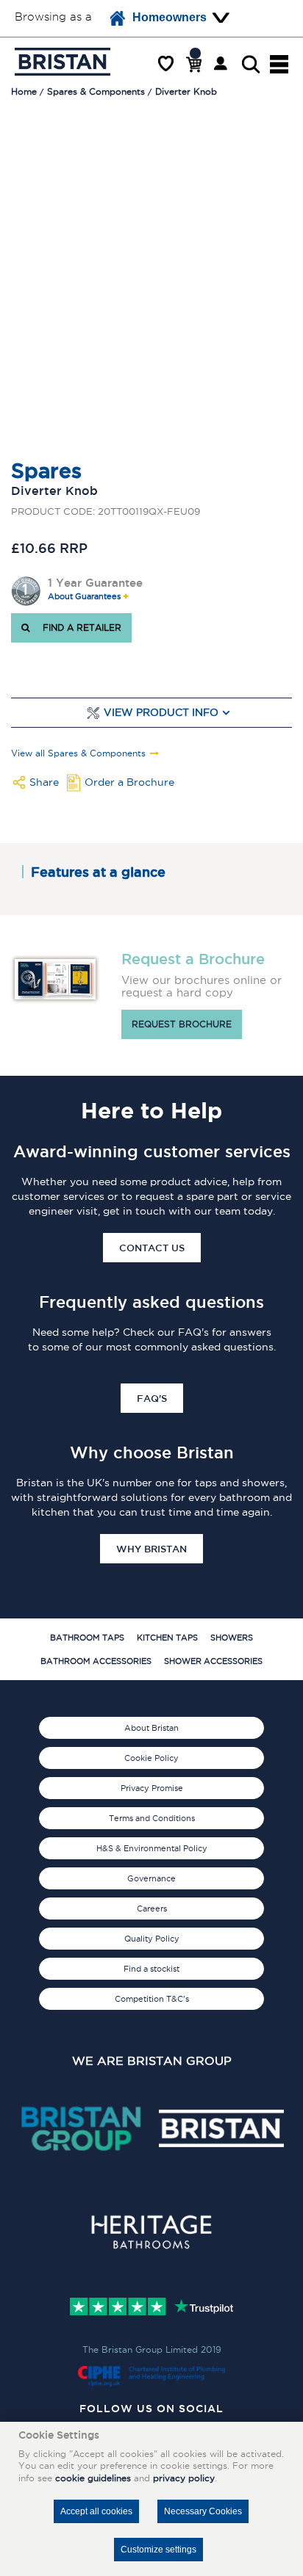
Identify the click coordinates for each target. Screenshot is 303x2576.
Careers (152, 1909)
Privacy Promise (152, 1788)
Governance (151, 1878)
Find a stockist (151, 1969)
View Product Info (161, 713)
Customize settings (158, 2550)
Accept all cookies (96, 2511)
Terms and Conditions (152, 1818)
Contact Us (152, 1248)
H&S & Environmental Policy (152, 1848)
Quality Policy (152, 1939)
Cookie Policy (151, 1758)
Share (44, 782)
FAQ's (152, 1398)
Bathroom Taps (87, 1638)
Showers (232, 1638)
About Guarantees (84, 597)
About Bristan (151, 1728)
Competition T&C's (152, 1999)
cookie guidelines (93, 2478)
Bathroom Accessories (96, 1661)
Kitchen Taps (167, 1638)
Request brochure (182, 1024)
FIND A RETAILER (79, 627)
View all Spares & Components (78, 753)
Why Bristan (151, 1549)
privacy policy (184, 2478)
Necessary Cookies (203, 2511)
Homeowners (170, 17)
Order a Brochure (129, 782)
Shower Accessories (213, 1661)
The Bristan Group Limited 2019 (152, 2349)
